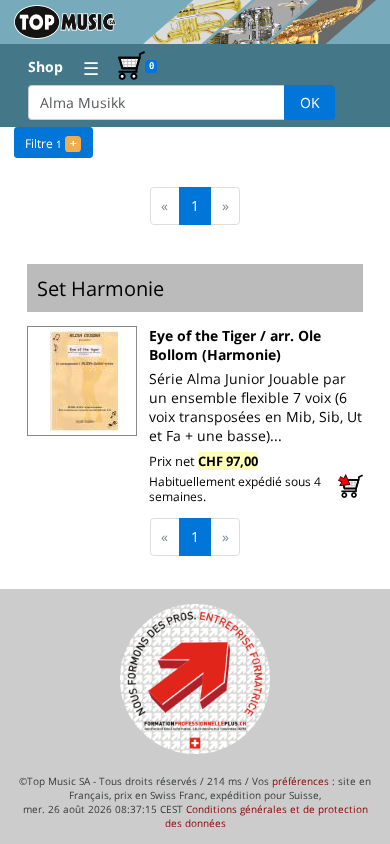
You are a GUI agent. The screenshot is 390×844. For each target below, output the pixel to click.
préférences (300, 781)
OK (310, 102)
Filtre (50, 143)
